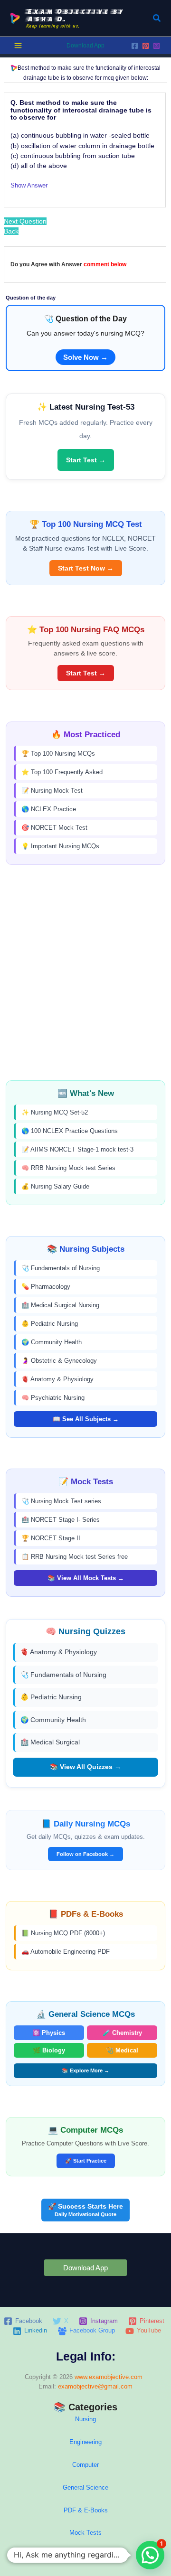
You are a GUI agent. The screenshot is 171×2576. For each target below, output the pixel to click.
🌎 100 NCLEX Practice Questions (70, 1131)
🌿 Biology (49, 2050)
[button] (157, 19)
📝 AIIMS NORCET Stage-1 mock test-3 (77, 1149)
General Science (85, 2487)
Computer (85, 2465)
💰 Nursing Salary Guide (55, 1186)
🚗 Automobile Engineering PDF (66, 1952)
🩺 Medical (122, 2050)
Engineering (85, 2442)
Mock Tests (85, 2533)
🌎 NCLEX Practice (49, 809)
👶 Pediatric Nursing (50, 1324)
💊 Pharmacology (46, 1287)
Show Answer (29, 185)
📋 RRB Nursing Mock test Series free (75, 1557)
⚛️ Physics (49, 2033)
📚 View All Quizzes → (85, 1767)
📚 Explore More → (85, 2070)
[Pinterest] (146, 46)
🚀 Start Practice (86, 2161)
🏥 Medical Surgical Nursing (60, 1305)
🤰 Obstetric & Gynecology (59, 1361)
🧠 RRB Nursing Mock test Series (68, 1168)
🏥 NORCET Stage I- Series (61, 1520)
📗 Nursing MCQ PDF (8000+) (63, 1933)
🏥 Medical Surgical (50, 1742)
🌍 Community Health (52, 1342)
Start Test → (86, 460)
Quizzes (85, 2555)
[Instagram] (157, 46)
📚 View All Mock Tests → (86, 1578)
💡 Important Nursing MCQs (60, 846)
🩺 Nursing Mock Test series (61, 1501)
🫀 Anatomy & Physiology (57, 1379)
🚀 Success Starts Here (85, 2210)
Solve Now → (85, 357)
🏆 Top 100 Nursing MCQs (58, 754)
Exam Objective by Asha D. (75, 15)
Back (11, 231)
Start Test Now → (86, 568)
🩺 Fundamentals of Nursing (61, 1268)
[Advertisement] (85, 973)
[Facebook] (135, 46)
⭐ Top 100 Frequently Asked (62, 772)
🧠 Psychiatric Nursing (53, 1398)
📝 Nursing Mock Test (52, 791)
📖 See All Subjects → (86, 1419)
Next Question (25, 221)
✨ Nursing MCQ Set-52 (55, 1112)
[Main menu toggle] (18, 46)
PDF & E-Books (86, 2510)
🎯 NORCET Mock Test (54, 828)
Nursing (85, 2419)
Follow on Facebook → (85, 1854)
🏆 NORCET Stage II (51, 1538)
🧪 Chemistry (122, 2033)
